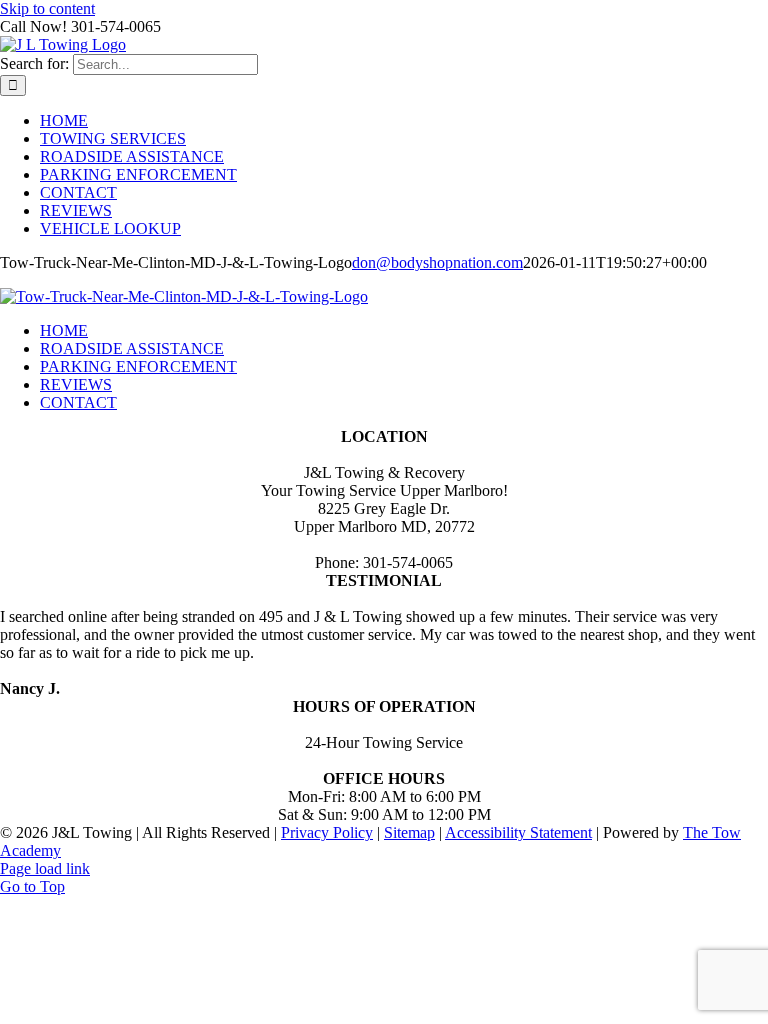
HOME (64, 330)
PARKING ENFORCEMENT (138, 366)
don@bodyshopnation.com (437, 262)
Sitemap (409, 832)
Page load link (45, 868)
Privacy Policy (327, 832)
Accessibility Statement (518, 832)
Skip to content (47, 8)
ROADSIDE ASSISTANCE (132, 348)
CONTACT (78, 402)
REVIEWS (76, 384)
